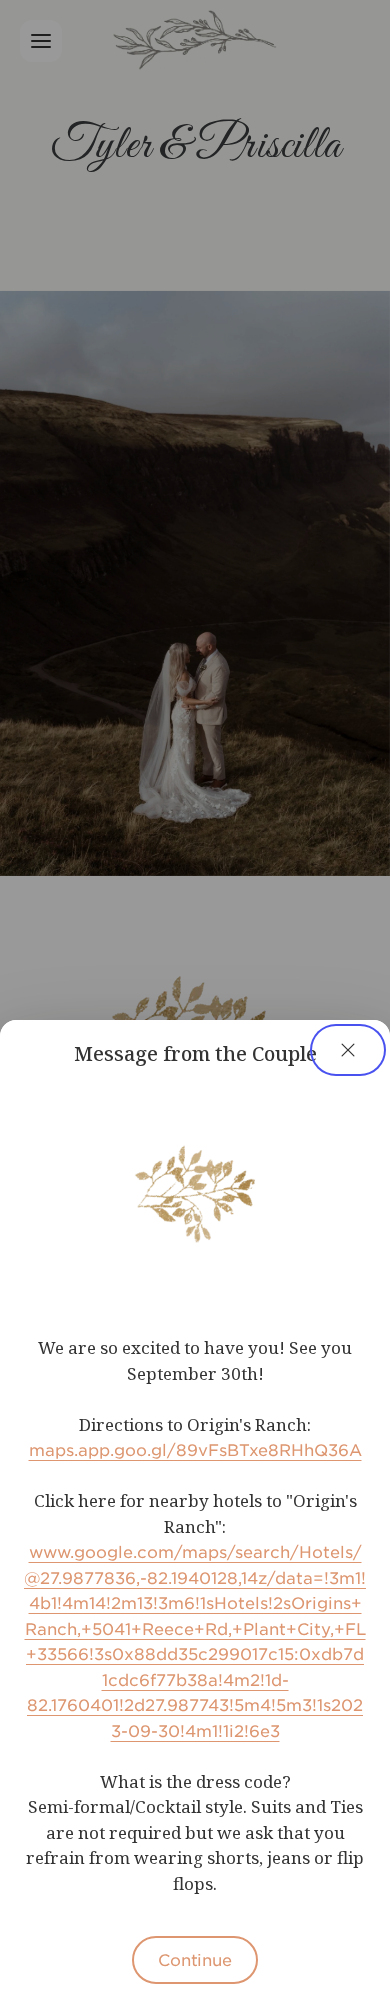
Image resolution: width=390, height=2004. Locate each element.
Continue (195, 1959)
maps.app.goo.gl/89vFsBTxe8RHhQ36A (195, 1449)
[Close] (348, 1050)
